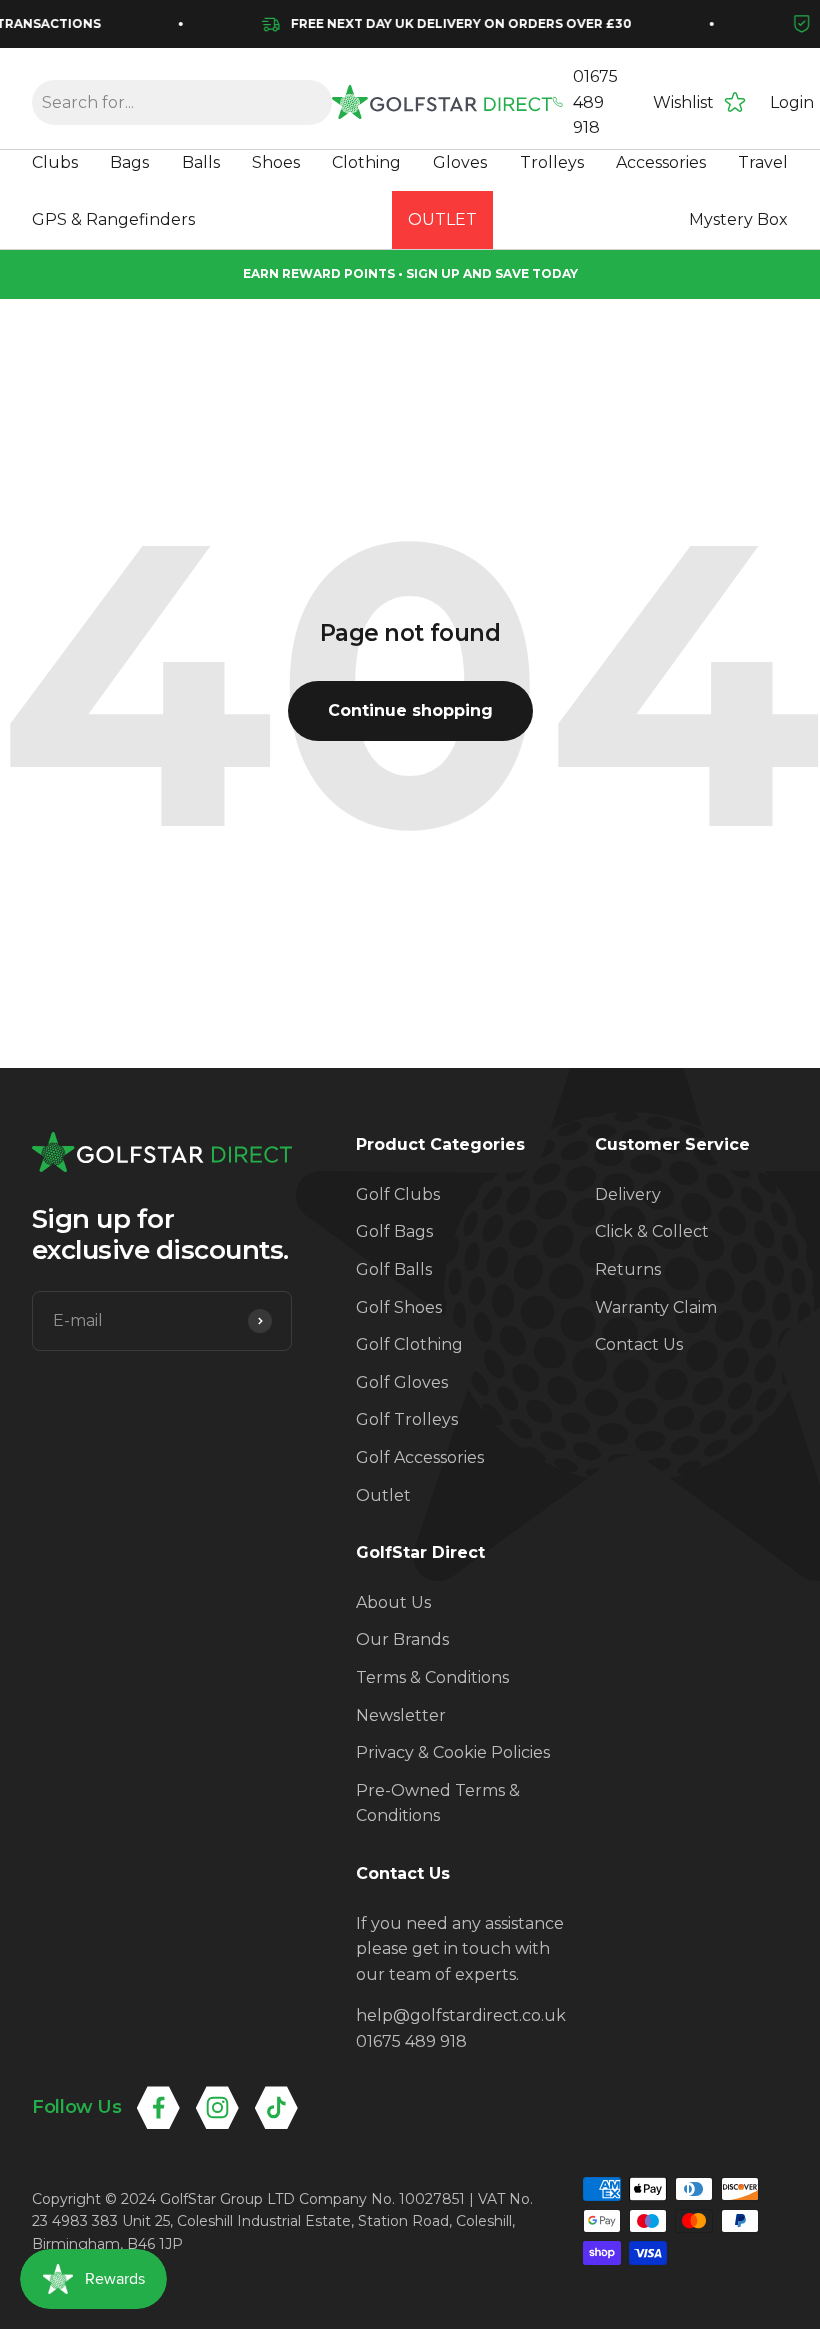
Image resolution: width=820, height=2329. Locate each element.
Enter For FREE (540, 1262)
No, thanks (704, 1369)
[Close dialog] (774, 940)
